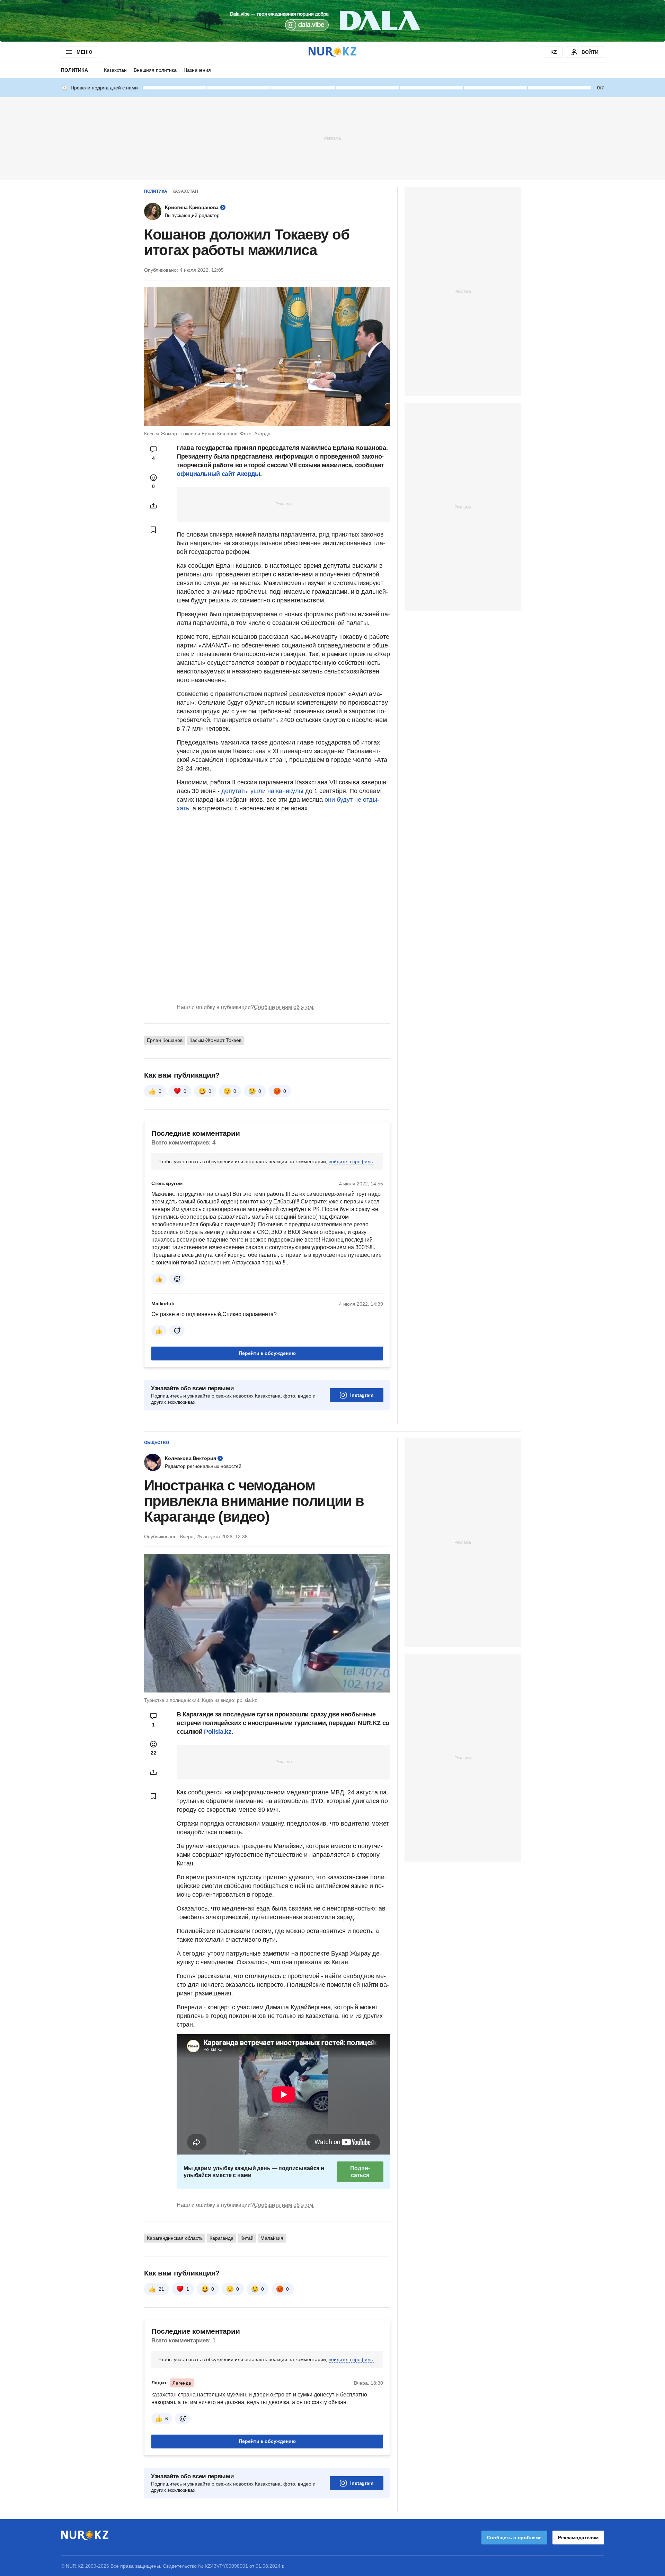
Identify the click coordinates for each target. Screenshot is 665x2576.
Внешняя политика (155, 70)
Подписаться (360, 2172)
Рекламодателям (578, 2538)
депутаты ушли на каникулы (262, 791)
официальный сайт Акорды (218, 474)
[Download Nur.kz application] (332, 21)
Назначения (197, 70)
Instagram (362, 1395)
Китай (247, 2238)
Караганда (221, 2238)
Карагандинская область (175, 2238)
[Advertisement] (332, 138)
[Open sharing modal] (153, 506)
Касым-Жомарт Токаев (215, 1040)
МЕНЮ (84, 52)
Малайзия (272, 2238)
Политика (74, 70)
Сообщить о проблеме (514, 2538)
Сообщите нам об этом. (284, 1007)
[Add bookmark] (153, 530)
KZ (554, 52)
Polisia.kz (218, 1732)
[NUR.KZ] (332, 52)
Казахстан (115, 70)
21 (161, 2289)
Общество (157, 1443)
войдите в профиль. (351, 1161)
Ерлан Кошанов (165, 1040)
